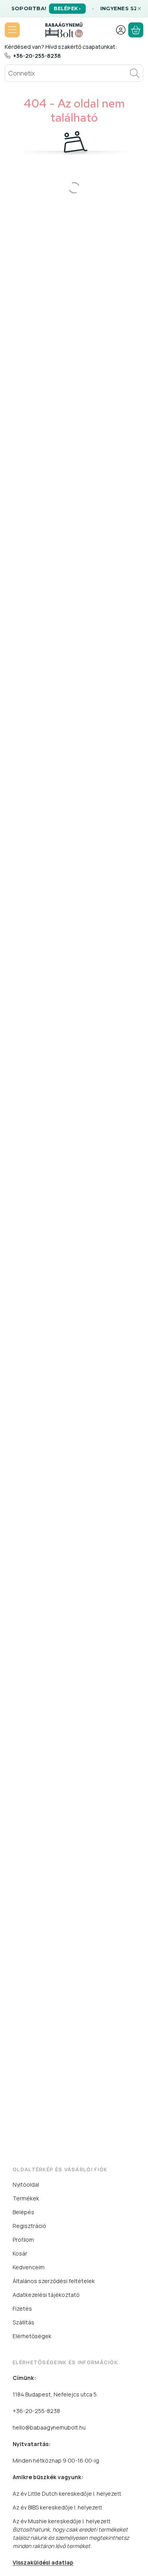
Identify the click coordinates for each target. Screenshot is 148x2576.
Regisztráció (29, 2226)
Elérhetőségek (32, 2336)
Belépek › (67, 8)
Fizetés (22, 2308)
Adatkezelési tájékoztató (46, 2295)
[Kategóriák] (12, 30)
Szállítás (23, 2322)
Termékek (26, 2198)
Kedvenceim (29, 2267)
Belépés (23, 2212)
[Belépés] (121, 30)
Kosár (20, 2253)
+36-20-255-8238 (37, 56)
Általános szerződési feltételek (54, 2281)
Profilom (23, 2240)
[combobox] (74, 73)
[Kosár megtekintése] (136, 30)
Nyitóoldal (26, 2184)
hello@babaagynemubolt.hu (49, 2427)
